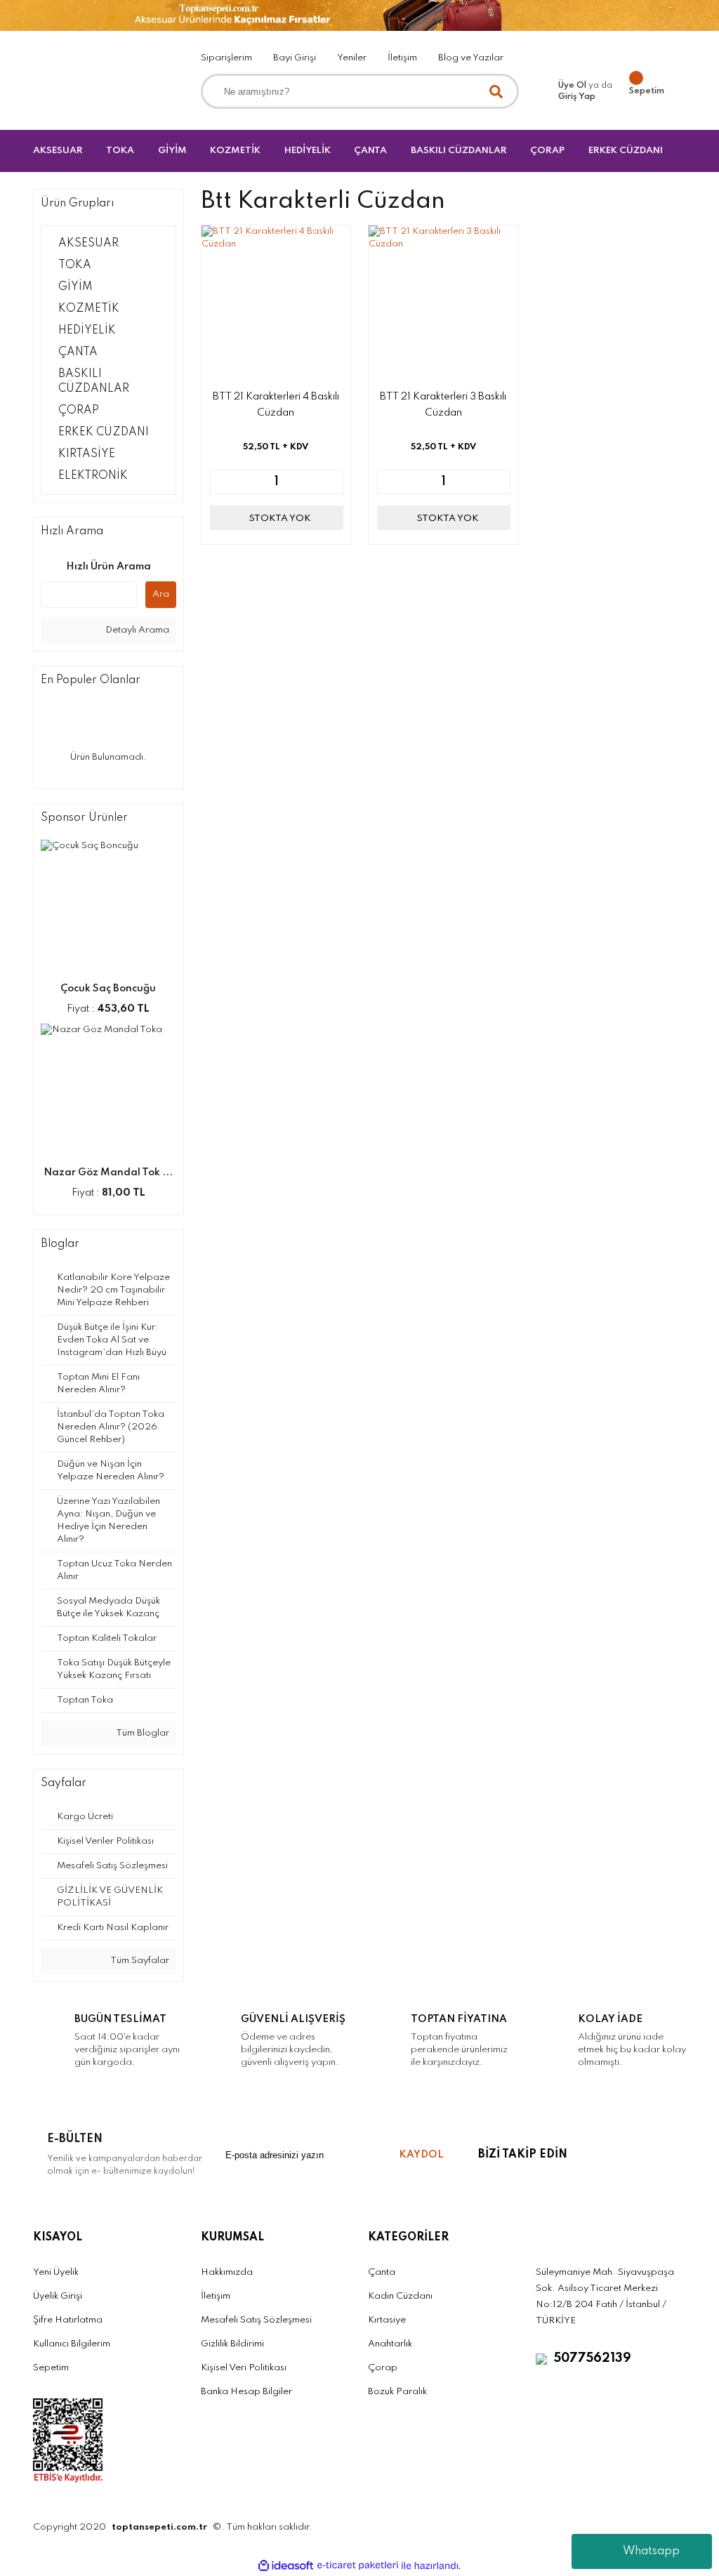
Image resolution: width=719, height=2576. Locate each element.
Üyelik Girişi (58, 2296)
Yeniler (352, 58)
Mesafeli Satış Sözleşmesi (256, 2320)
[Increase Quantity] (332, 482)
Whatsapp (651, 2551)
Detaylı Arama (136, 630)
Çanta (382, 2272)
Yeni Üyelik (56, 2272)
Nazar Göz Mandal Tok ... (108, 1173)
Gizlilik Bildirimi (232, 2344)
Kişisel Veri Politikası (244, 2368)
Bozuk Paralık (397, 2392)
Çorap (383, 2368)
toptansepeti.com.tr (159, 2527)
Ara (161, 594)
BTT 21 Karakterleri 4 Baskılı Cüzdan (276, 405)
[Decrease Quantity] (221, 482)
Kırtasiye (387, 2320)
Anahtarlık (390, 2344)
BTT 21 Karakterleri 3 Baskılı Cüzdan (443, 405)
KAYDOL (421, 2155)
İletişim (402, 58)
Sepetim (51, 2368)
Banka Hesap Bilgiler (246, 2392)
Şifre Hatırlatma (68, 2320)
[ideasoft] (286, 2566)
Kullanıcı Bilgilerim (72, 2344)
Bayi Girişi (295, 58)
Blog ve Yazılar (471, 58)
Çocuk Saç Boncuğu (108, 989)
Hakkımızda (227, 2272)
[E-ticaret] (358, 2565)
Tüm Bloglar (142, 1733)
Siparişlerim (226, 58)
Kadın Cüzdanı (400, 2296)
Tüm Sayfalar (139, 1961)
